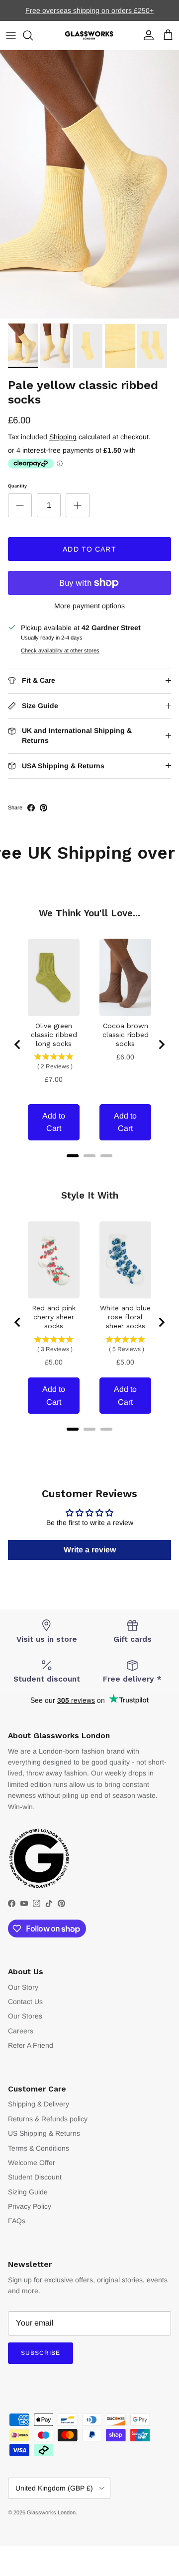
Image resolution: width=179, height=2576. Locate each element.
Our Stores (25, 2016)
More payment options (89, 606)
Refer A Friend (31, 2045)
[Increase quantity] (78, 505)
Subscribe (41, 2353)
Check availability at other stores (60, 650)
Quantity (17, 486)
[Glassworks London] (89, 36)
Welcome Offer (32, 2163)
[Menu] (11, 35)
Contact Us (25, 2002)
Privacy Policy (30, 2206)
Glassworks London (51, 2512)
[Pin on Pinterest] (44, 808)
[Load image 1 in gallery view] (89, 184)
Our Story (23, 1987)
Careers (21, 2031)
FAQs (17, 2221)
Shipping (63, 437)
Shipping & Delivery (39, 2104)
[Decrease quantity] (20, 505)
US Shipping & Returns (44, 2133)
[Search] (33, 35)
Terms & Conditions (39, 2148)
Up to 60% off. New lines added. (90, 13)
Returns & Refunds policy (48, 2119)
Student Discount (35, 2177)
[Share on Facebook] (31, 808)
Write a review (90, 1550)
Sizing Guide (28, 2192)
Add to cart (89, 549)
